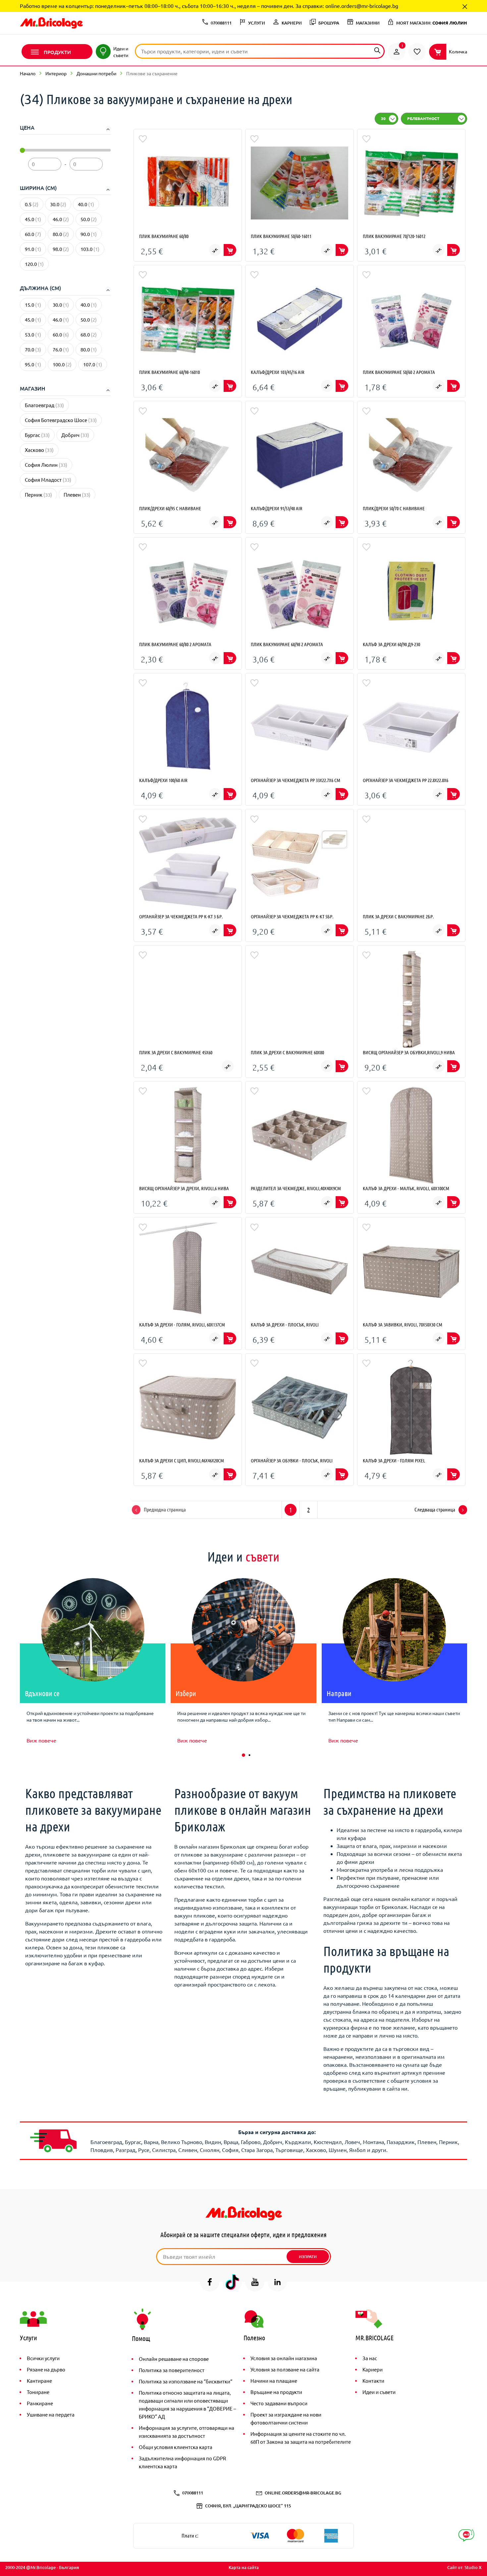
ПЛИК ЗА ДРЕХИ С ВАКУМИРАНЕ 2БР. (398, 916)
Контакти (373, 2381)
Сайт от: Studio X (464, 2567)
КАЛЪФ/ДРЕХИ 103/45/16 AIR (278, 372)
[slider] (22, 150)
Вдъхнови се (42, 1693)
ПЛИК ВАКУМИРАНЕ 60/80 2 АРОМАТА (175, 644)
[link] (397, 52)
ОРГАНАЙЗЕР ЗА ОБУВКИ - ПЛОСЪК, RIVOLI (292, 1460)
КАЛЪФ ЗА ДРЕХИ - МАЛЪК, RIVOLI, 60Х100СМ (406, 1188)
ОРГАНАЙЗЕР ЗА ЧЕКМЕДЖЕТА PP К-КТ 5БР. (292, 916)
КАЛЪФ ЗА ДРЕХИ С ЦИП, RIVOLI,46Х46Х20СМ (182, 1460)
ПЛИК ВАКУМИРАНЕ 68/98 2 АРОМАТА (287, 644)
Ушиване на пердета (51, 2414)
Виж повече (41, 1740)
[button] (243, 1755)
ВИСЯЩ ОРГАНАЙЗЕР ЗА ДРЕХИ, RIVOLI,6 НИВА (184, 1188)
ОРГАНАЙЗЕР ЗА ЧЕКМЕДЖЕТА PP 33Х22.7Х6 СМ (296, 780)
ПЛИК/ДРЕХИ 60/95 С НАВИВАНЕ (170, 508)
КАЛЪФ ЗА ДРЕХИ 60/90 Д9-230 (391, 644)
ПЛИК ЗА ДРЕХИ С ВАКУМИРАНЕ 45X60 (176, 1052)
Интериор (56, 73)
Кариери (373, 2369)
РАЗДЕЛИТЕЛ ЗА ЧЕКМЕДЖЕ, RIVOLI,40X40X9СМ (296, 1188)
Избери (186, 1693)
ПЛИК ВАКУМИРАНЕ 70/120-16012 (394, 236)
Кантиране (39, 2381)
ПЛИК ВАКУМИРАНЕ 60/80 (164, 236)
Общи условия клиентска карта (176, 2447)
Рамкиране (40, 2403)
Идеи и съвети (379, 2392)
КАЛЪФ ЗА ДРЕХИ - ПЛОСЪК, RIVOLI (285, 1324)
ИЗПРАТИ (308, 2257)
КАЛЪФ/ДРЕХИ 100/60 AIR (163, 780)
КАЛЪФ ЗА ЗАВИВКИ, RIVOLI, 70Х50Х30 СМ (403, 1324)
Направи (339, 1693)
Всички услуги (43, 2358)
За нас (370, 2358)
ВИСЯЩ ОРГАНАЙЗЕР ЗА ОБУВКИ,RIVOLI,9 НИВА (409, 1052)
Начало (28, 73)
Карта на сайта (244, 2567)
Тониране (38, 2392)
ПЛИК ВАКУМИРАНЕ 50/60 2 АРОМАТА (399, 372)
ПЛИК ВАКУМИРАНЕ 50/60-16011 (281, 236)
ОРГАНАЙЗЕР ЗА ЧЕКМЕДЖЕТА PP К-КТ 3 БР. (181, 916)
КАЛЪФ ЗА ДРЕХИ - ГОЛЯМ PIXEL (394, 1460)
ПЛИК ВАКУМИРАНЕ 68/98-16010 (169, 372)
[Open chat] (466, 2535)
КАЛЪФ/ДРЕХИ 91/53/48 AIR (277, 508)
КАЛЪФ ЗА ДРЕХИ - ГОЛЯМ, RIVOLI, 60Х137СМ (182, 1324)
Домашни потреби (96, 73)
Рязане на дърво (46, 2369)
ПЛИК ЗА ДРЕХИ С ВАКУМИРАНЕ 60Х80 (287, 1052)
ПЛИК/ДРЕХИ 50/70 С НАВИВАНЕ (394, 508)
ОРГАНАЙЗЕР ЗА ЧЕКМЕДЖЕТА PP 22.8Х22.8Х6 (406, 780)
